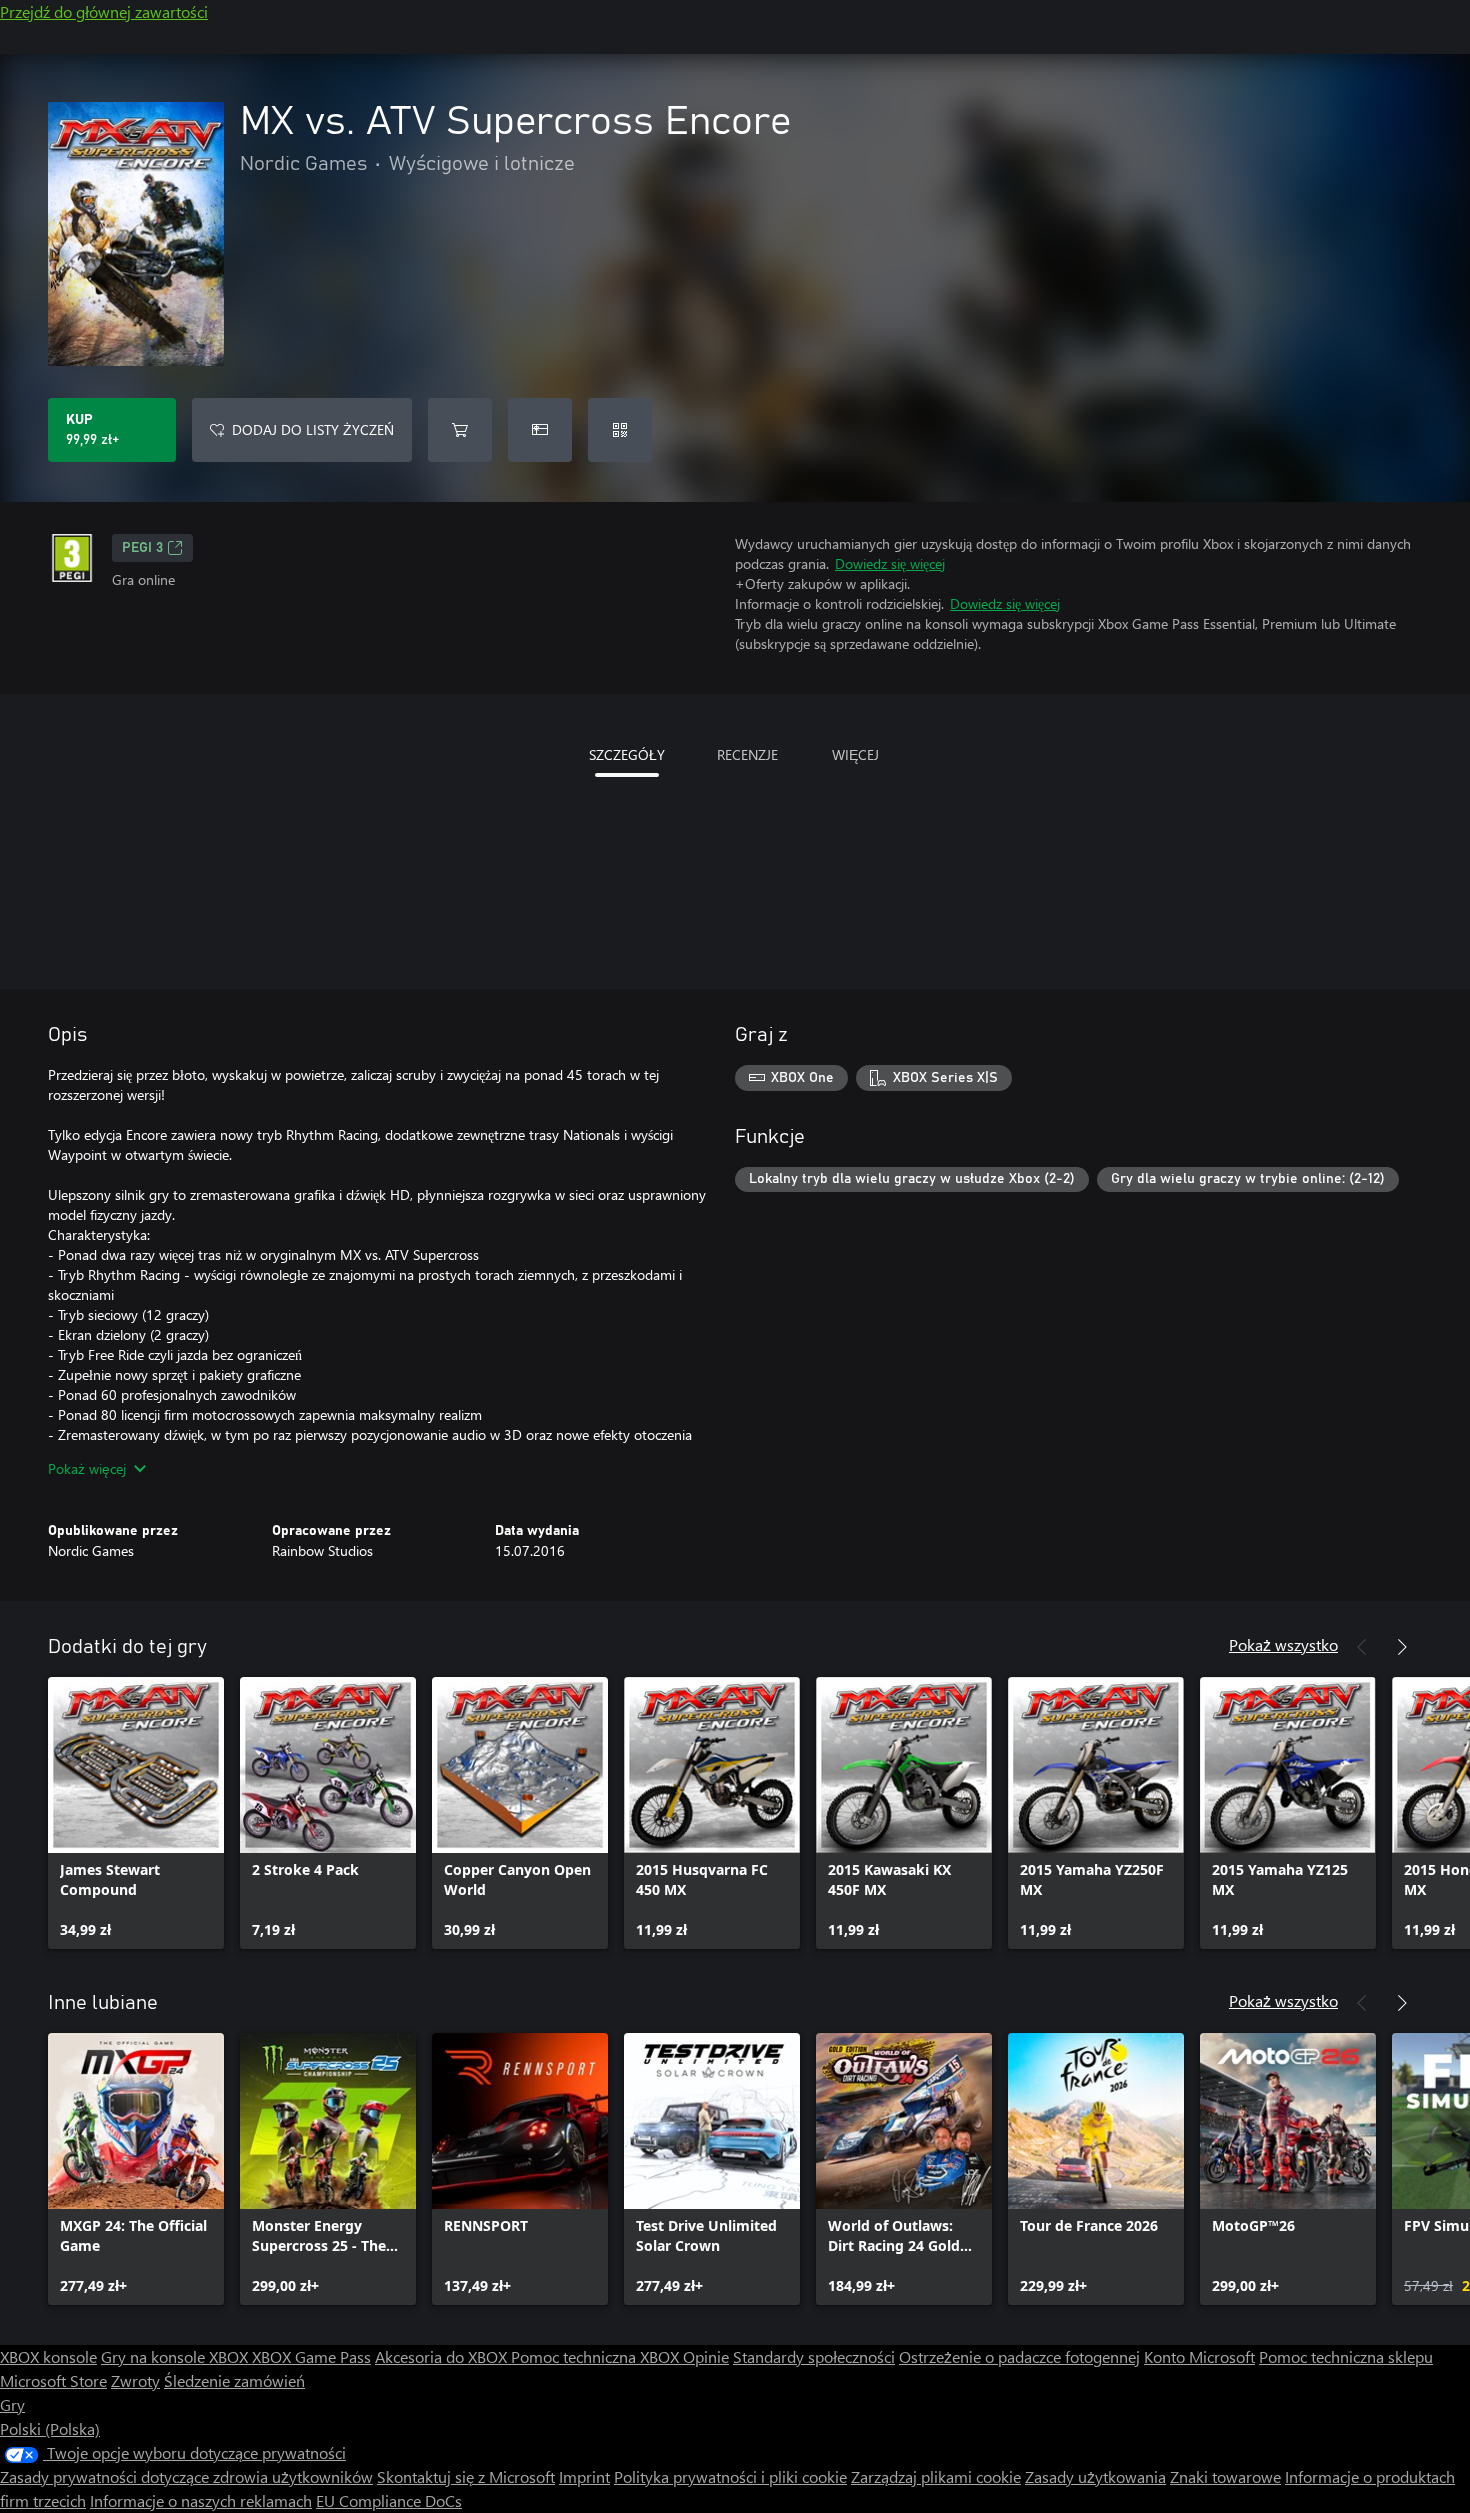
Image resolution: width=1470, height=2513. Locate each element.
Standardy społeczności (814, 2356)
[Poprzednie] (1362, 1647)
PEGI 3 (142, 548)
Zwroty (135, 2380)
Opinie (706, 2356)
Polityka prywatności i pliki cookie (730, 2476)
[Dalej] (1402, 1647)
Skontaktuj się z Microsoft (466, 2476)
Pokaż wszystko (1283, 1644)
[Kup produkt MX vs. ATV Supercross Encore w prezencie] (540, 430)
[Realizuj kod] (620, 430)
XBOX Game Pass (311, 2356)
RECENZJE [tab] (747, 754)
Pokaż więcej (87, 1468)
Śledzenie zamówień (234, 2380)
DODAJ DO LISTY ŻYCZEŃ (313, 429)
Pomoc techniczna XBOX (597, 2356)
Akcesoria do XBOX (443, 2356)
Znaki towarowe (1225, 2476)
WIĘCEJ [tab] (855, 754)
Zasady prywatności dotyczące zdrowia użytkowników (186, 2476)
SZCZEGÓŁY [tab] (627, 754)
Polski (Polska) (50, 2428)
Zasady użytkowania (1095, 2476)
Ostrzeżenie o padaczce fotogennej (1019, 2356)
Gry (12, 2404)
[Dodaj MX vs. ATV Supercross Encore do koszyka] (460, 430)
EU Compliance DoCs (389, 2500)
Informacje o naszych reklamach (201, 2500)
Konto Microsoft (1199, 2356)
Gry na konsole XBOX (176, 2356)
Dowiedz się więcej (890, 563)
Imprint (584, 2476)
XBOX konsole (48, 2356)
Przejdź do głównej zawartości (104, 11)
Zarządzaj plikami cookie (936, 2476)
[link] (136, 1813)
